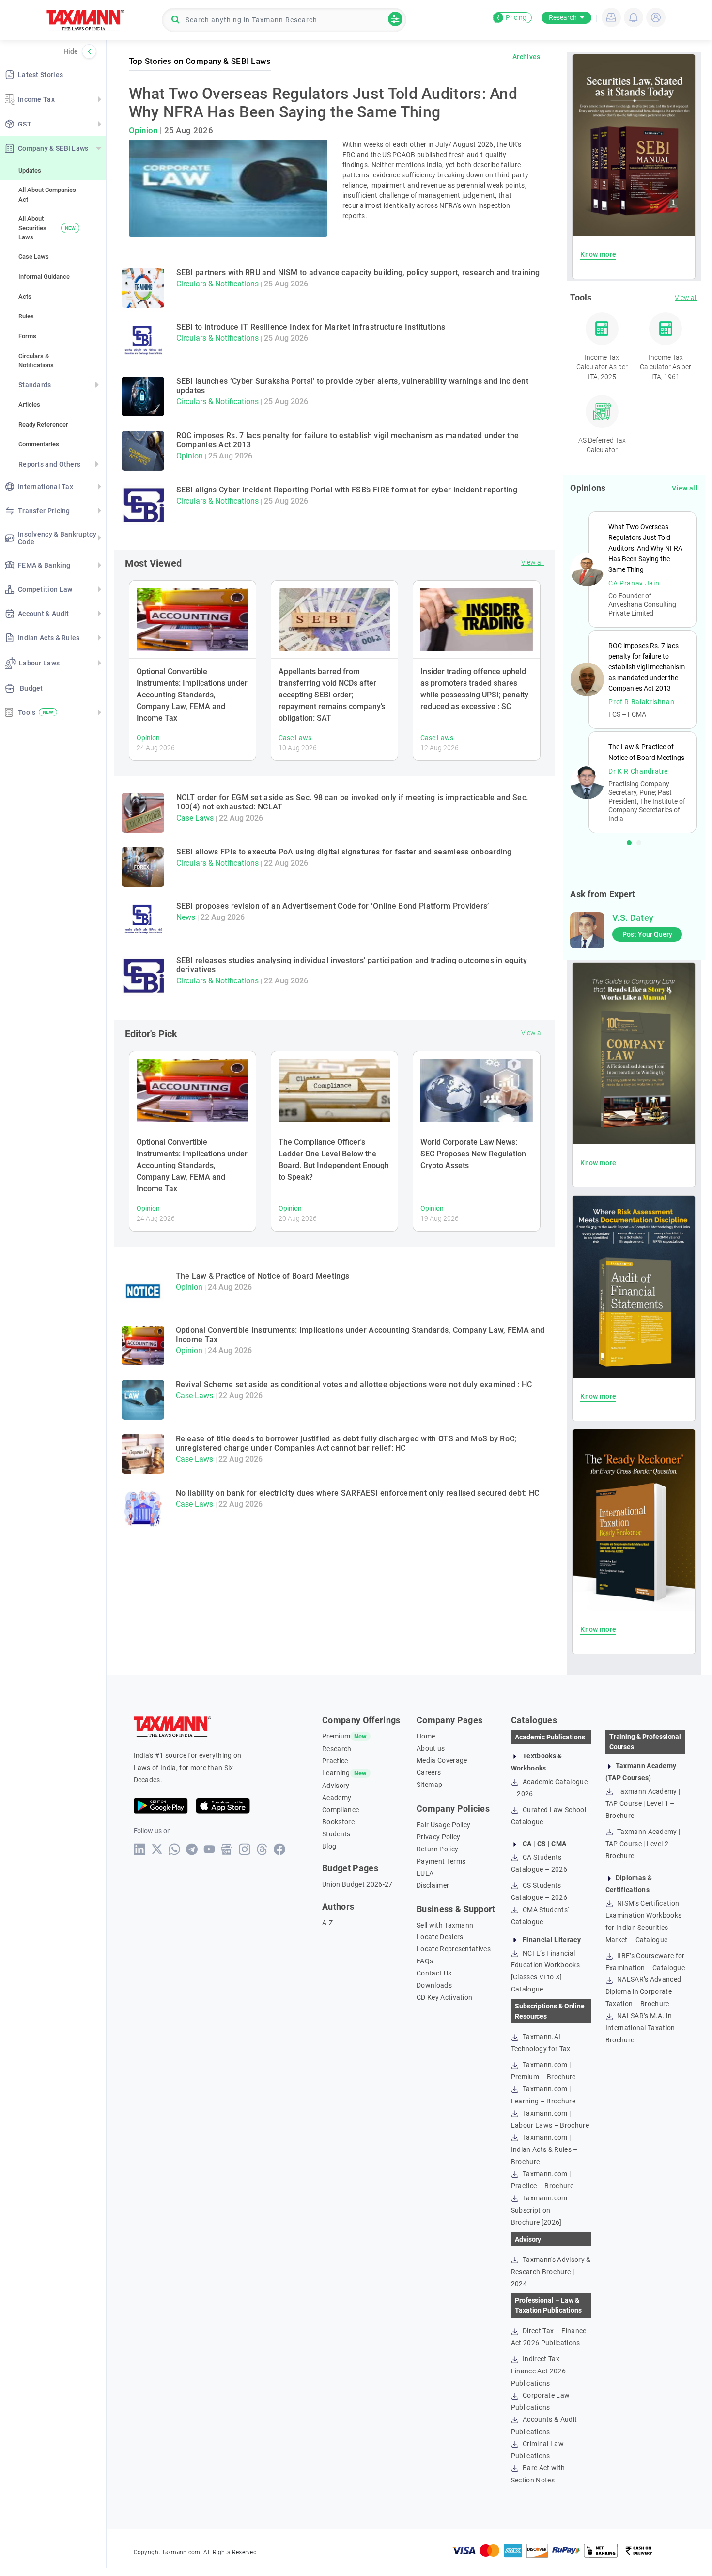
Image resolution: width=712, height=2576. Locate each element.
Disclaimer (433, 1885)
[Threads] (262, 1849)
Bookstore (338, 1822)
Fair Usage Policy (443, 1825)
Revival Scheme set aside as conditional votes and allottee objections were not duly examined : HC (354, 1384)
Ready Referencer (43, 424)
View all (533, 562)
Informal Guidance (44, 277)
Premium (336, 1736)
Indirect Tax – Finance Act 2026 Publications (538, 2371)
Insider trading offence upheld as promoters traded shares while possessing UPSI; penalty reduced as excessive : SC (474, 689)
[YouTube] (209, 1849)
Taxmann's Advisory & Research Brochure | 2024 (551, 2272)
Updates (30, 170)
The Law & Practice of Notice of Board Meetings (263, 1276)
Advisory (336, 1786)
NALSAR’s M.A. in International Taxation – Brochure (643, 2028)
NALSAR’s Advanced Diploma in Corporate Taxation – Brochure (643, 1991)
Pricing (511, 17)
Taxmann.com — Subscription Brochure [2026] (543, 2210)
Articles (29, 404)
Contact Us (434, 1973)
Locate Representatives (454, 1949)
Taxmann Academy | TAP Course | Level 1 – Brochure (643, 1803)
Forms (27, 336)
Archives (526, 57)
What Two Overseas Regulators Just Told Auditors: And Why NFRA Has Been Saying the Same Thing (323, 103)
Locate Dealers (440, 1937)
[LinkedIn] (140, 1849)
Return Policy (437, 1849)
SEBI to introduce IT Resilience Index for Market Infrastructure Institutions (311, 327)
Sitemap (429, 1785)
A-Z (327, 1923)
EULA (425, 1873)
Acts (25, 296)
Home (426, 1736)
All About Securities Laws (47, 228)
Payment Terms (441, 1861)
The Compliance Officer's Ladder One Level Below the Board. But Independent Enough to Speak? (334, 1160)
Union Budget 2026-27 (357, 1884)
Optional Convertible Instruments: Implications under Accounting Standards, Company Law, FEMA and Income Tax (192, 695)
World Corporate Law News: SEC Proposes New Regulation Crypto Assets (473, 1154)
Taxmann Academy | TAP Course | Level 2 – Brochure (643, 1844)
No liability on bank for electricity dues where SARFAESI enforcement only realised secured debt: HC (358, 1493)
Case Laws (34, 257)
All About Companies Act (47, 195)
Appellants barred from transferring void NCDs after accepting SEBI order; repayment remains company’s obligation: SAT (332, 695)
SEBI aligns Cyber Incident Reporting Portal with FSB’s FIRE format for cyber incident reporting (347, 490)
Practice (335, 1761)
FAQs (425, 1961)
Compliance (341, 1810)
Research (563, 17)
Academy (337, 1798)
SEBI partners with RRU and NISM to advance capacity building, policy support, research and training (358, 273)
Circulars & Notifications (36, 361)
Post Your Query (647, 934)
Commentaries (39, 444)
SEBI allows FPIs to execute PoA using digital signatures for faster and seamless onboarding (344, 852)
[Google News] (227, 1849)
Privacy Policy (438, 1837)
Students (336, 1834)
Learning (336, 1773)
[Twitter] (157, 1849)
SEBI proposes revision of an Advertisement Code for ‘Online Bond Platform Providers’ (333, 906)
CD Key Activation (444, 1997)
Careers (429, 1772)
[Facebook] (280, 1849)
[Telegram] (192, 1849)
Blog (329, 1846)
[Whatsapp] (175, 1849)
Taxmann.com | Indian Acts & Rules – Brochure (544, 2149)
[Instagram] (245, 1849)
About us (431, 1748)
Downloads (434, 1985)
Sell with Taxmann (445, 1925)
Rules (26, 316)
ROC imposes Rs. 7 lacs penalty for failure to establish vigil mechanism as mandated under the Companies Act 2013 (647, 667)
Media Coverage (442, 1760)
